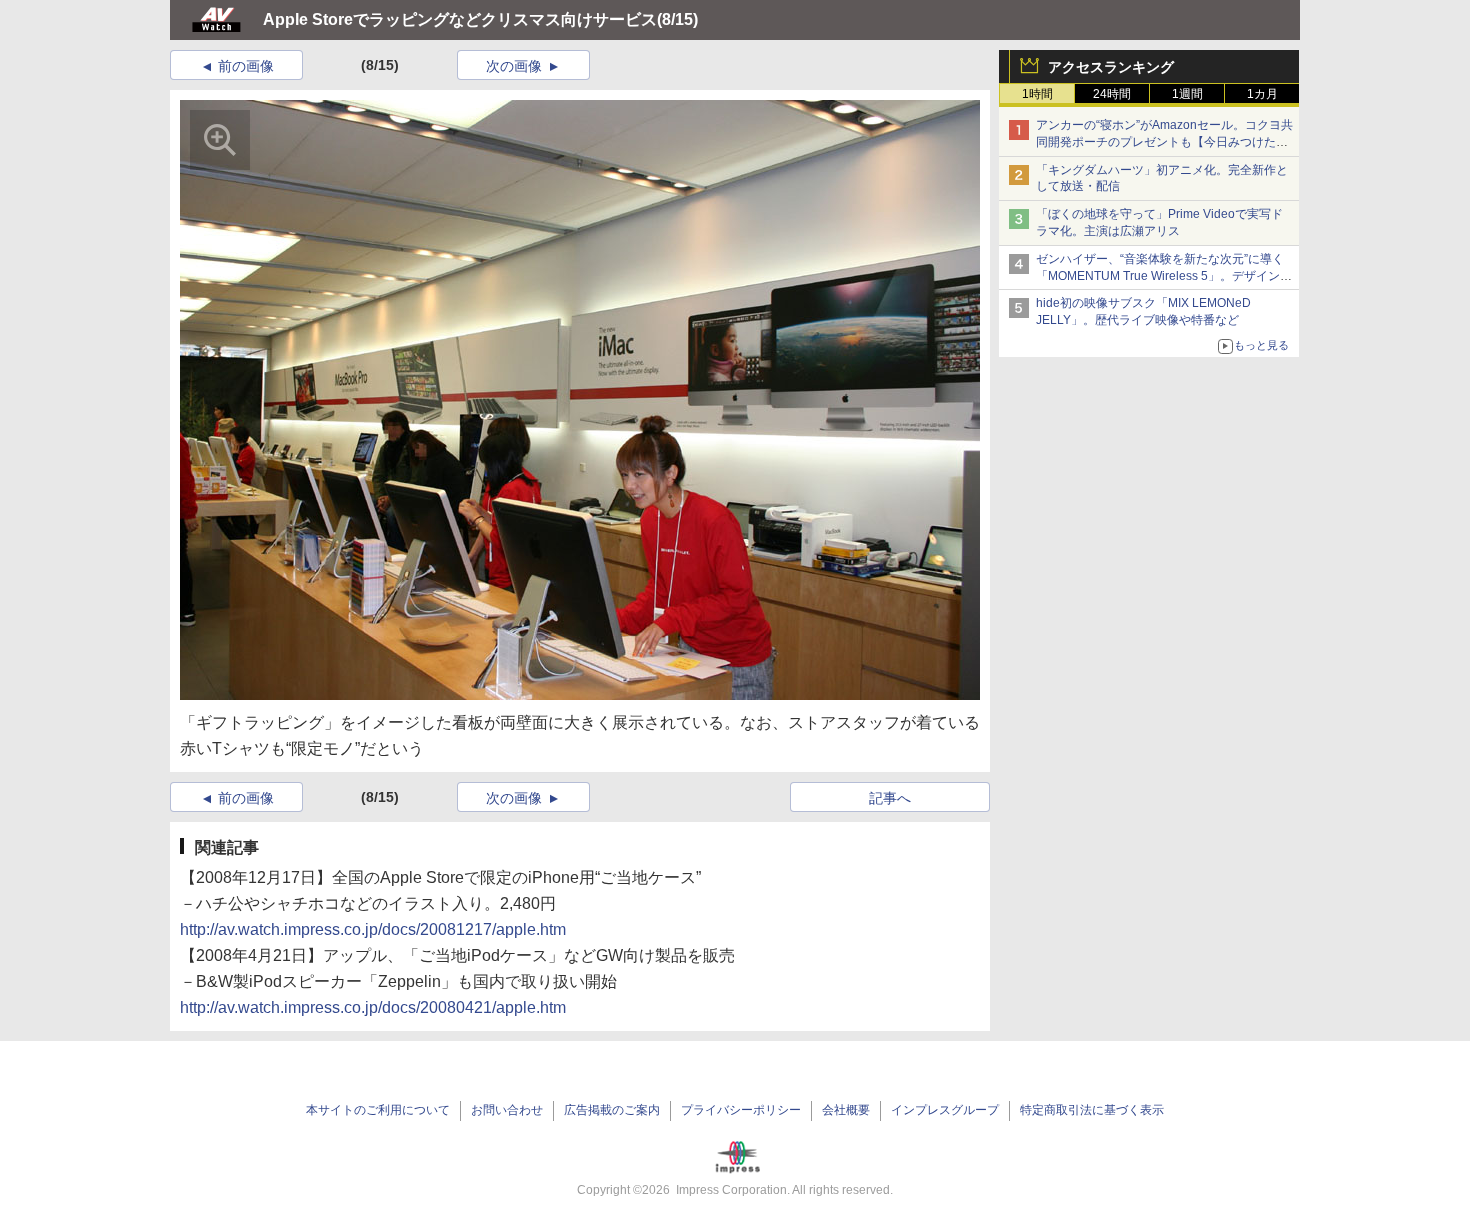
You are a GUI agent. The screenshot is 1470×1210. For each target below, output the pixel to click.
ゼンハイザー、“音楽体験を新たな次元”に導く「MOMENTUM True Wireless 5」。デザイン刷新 (1164, 276)
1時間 (1037, 94)
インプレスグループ (945, 1110)
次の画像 (514, 66)
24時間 (1112, 94)
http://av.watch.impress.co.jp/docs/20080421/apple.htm (373, 1007)
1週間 (1187, 94)
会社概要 (846, 1110)
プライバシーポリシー (741, 1110)
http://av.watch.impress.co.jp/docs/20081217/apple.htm (373, 929)
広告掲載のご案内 (612, 1110)
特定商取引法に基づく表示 (1092, 1110)
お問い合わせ (507, 1110)
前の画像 (246, 66)
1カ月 (1262, 94)
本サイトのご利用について (378, 1110)
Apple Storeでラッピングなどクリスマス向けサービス (460, 19)
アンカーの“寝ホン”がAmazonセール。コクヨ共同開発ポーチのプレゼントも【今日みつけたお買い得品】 (1164, 142)
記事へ (890, 798)
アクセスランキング (1111, 67)
